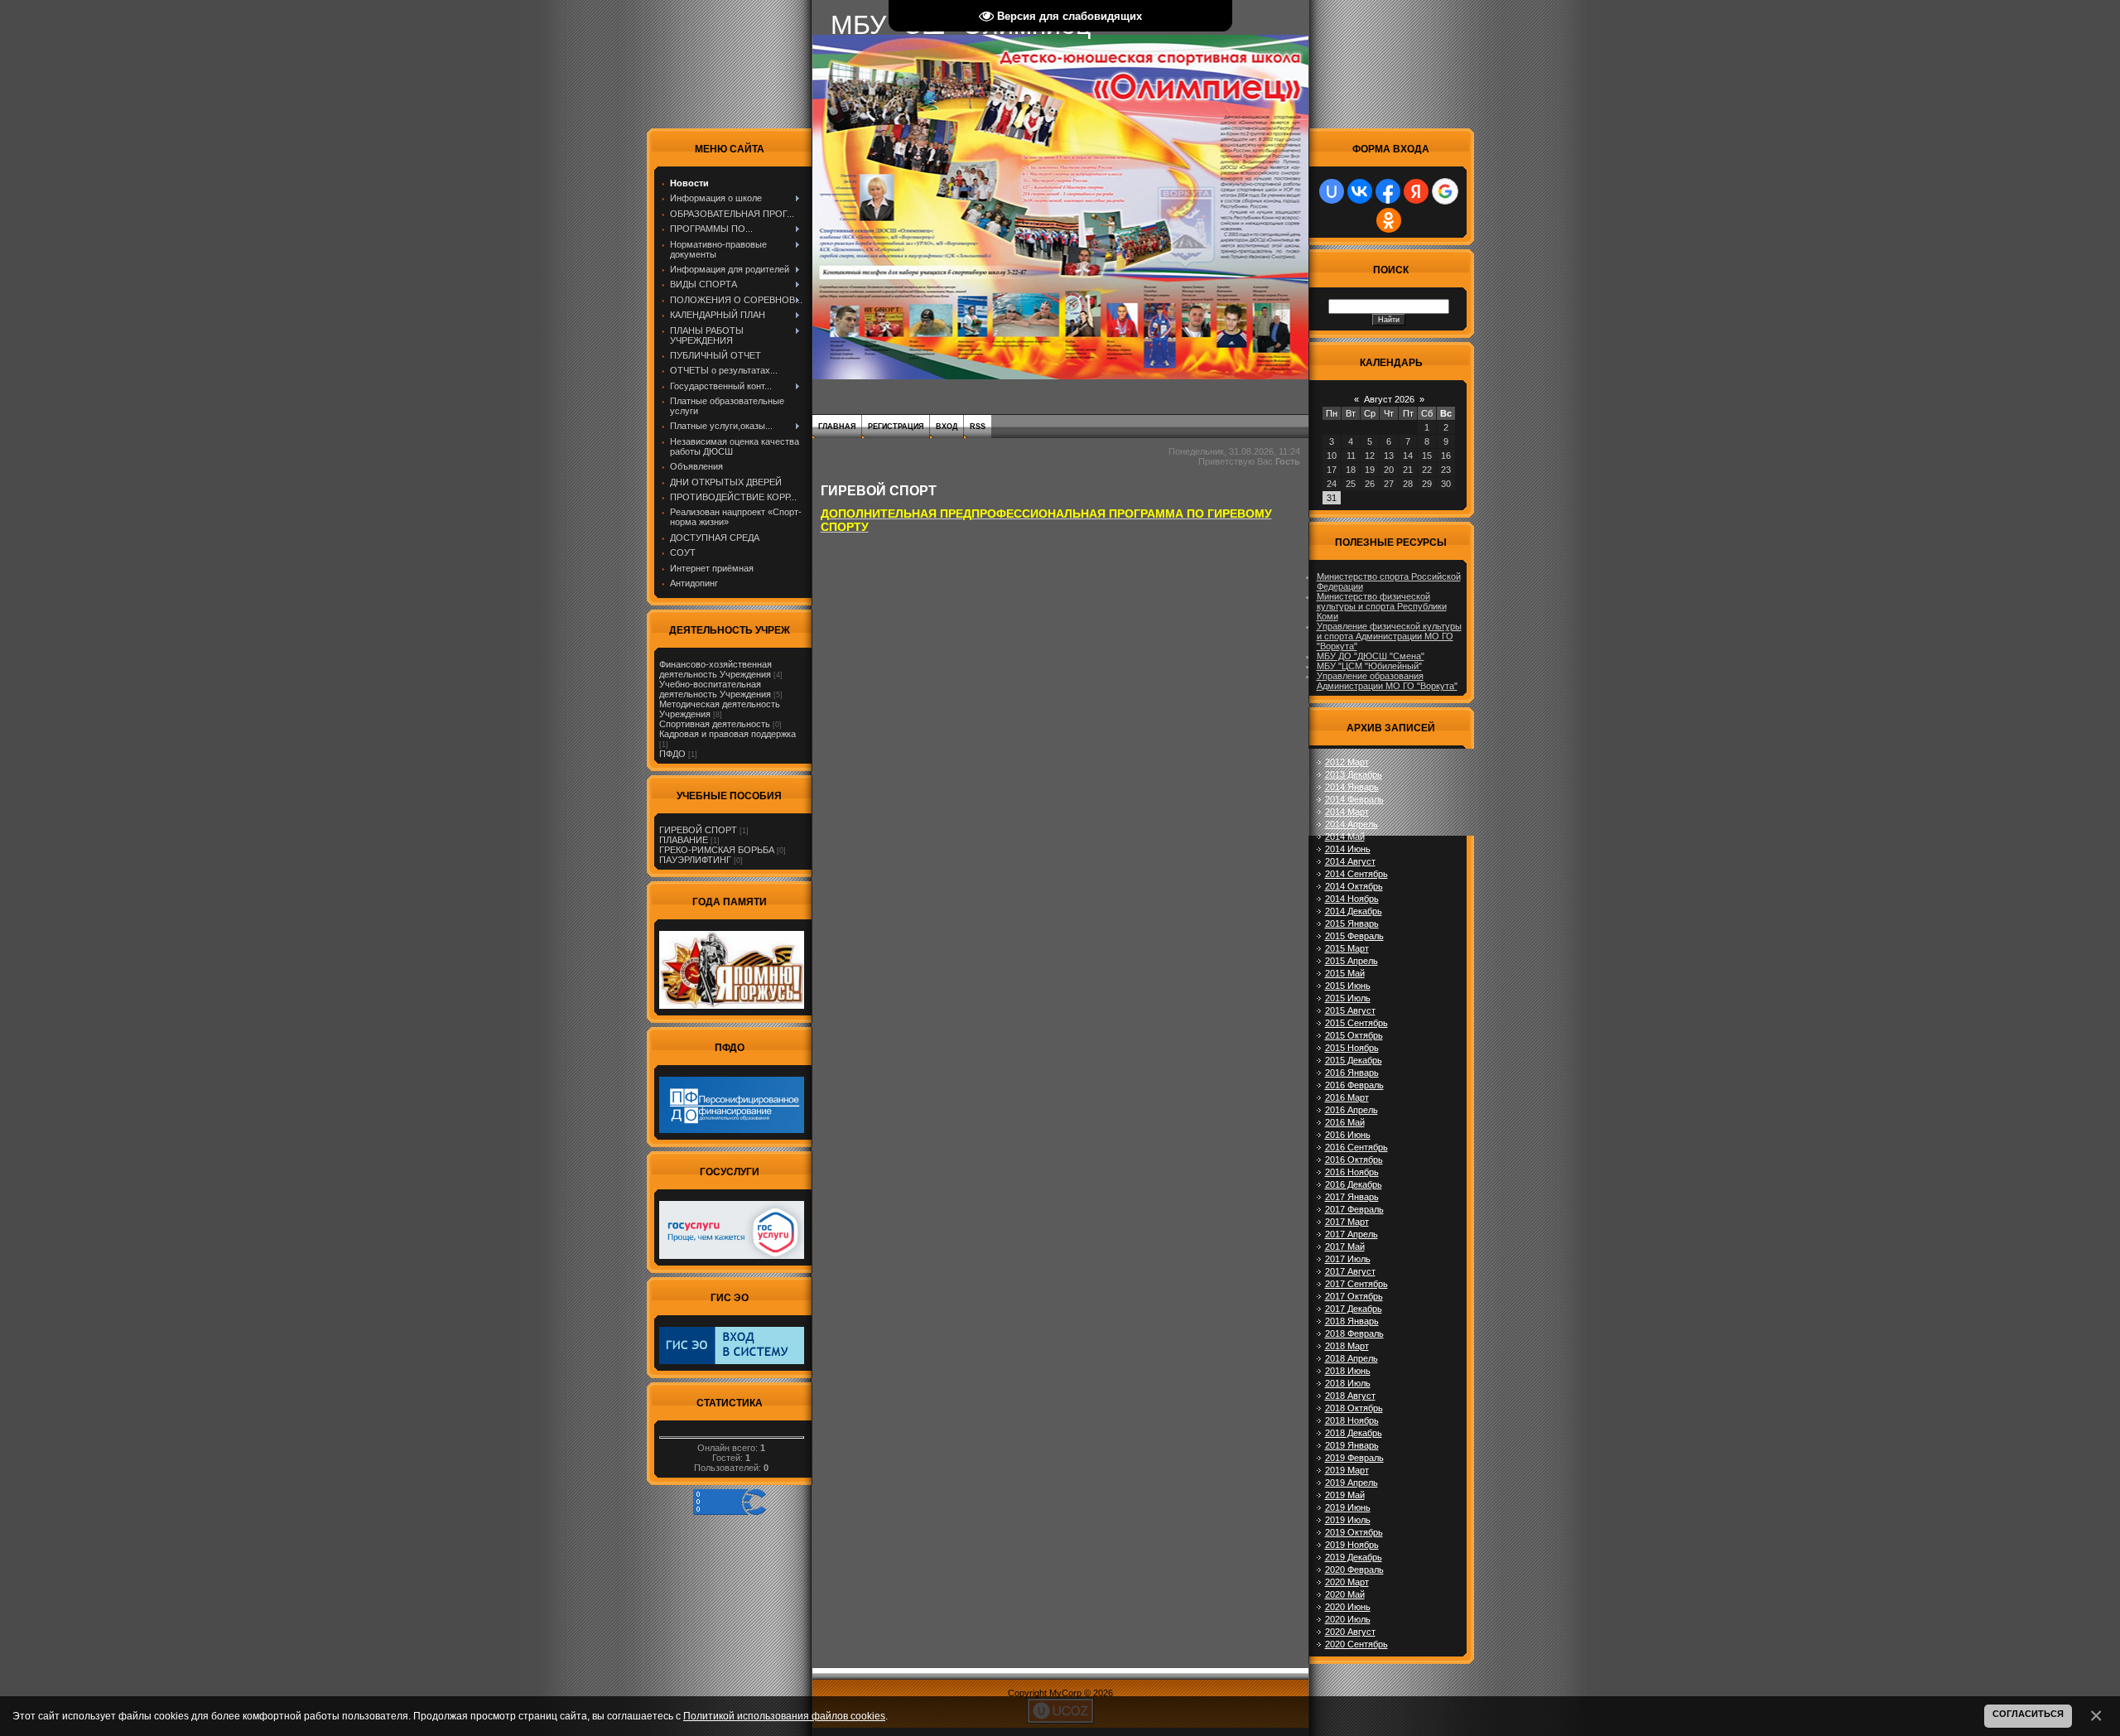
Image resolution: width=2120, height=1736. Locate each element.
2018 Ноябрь (1352, 1420)
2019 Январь (1352, 1445)
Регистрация (896, 427)
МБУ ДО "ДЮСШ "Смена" (1371, 656)
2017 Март (1347, 1222)
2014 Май (1345, 837)
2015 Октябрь (1354, 1035)
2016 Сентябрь (1356, 1147)
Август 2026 (1389, 399)
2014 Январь (1352, 787)
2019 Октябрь (1354, 1532)
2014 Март (1347, 812)
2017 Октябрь (1354, 1296)
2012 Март (1347, 762)
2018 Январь (1352, 1321)
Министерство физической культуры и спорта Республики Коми (1382, 606)
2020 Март (1347, 1582)
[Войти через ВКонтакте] (1360, 191)
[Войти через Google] (1445, 191)
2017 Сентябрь (1356, 1284)
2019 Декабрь (1354, 1557)
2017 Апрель (1351, 1234)
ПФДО (672, 754)
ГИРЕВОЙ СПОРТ (698, 830)
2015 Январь (1352, 923)
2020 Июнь (1348, 1607)
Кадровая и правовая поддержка (728, 734)
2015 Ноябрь (1352, 1048)
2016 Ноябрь (1352, 1172)
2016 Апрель (1351, 1110)
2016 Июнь (1348, 1135)
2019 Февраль (1354, 1458)
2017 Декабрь (1354, 1309)
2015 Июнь (1348, 986)
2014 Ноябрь (1352, 899)
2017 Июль (1348, 1259)
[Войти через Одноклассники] (1389, 220)
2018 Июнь (1348, 1371)
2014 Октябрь (1354, 886)
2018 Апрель (1351, 1358)
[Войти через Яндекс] (1416, 191)
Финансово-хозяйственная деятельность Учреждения (715, 669)
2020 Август (1350, 1632)
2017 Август (1350, 1271)
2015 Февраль (1354, 936)
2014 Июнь (1348, 849)
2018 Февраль (1354, 1333)
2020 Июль (1348, 1619)
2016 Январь (1352, 1073)
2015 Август (1350, 1010)
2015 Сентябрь (1356, 1023)
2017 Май (1345, 1247)
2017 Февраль (1354, 1209)
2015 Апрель (1351, 961)
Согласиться (2028, 1714)
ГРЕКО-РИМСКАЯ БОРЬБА (717, 850)
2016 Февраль (1354, 1085)
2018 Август (1350, 1396)
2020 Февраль (1354, 1570)
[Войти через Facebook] (1388, 191)
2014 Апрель (1351, 824)
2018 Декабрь (1354, 1433)
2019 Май (1345, 1495)
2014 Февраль (1354, 799)
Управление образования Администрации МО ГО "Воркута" (1387, 681)
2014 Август (1350, 861)
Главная (837, 427)
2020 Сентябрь (1356, 1644)
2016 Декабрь (1354, 1184)
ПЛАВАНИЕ (684, 840)
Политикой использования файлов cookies (784, 1716)
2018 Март (1347, 1346)
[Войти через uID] (1332, 191)
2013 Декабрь (1354, 774)
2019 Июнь (1348, 1507)
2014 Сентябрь (1356, 874)
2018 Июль (1348, 1383)
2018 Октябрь (1354, 1408)
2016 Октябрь (1354, 1160)
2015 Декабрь (1354, 1060)
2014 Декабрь (1354, 911)
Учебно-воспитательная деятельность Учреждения (715, 689)
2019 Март (1347, 1470)
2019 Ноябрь (1352, 1545)
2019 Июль (1348, 1520)
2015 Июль (1348, 998)
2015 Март (1347, 948)
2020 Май (1345, 1594)
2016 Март (1347, 1097)
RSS (978, 427)
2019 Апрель (1351, 1483)
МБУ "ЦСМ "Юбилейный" (1369, 666)
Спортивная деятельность (715, 724)
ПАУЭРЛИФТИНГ (695, 860)
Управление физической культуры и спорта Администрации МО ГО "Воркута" (1389, 636)
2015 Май (1345, 973)
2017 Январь (1352, 1197)
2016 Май (1345, 1122)
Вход (947, 427)
